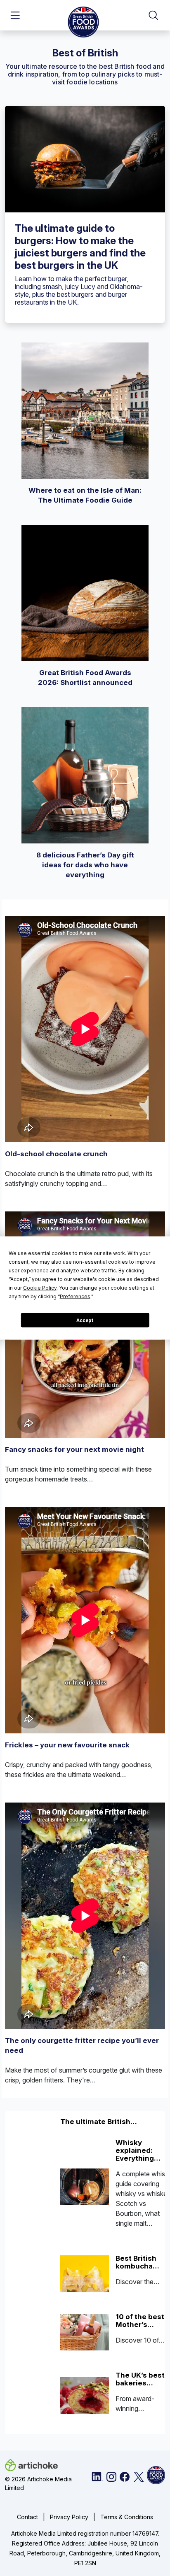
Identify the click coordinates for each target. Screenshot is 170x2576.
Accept (85, 1320)
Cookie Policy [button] (40, 1288)
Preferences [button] (75, 1296)
